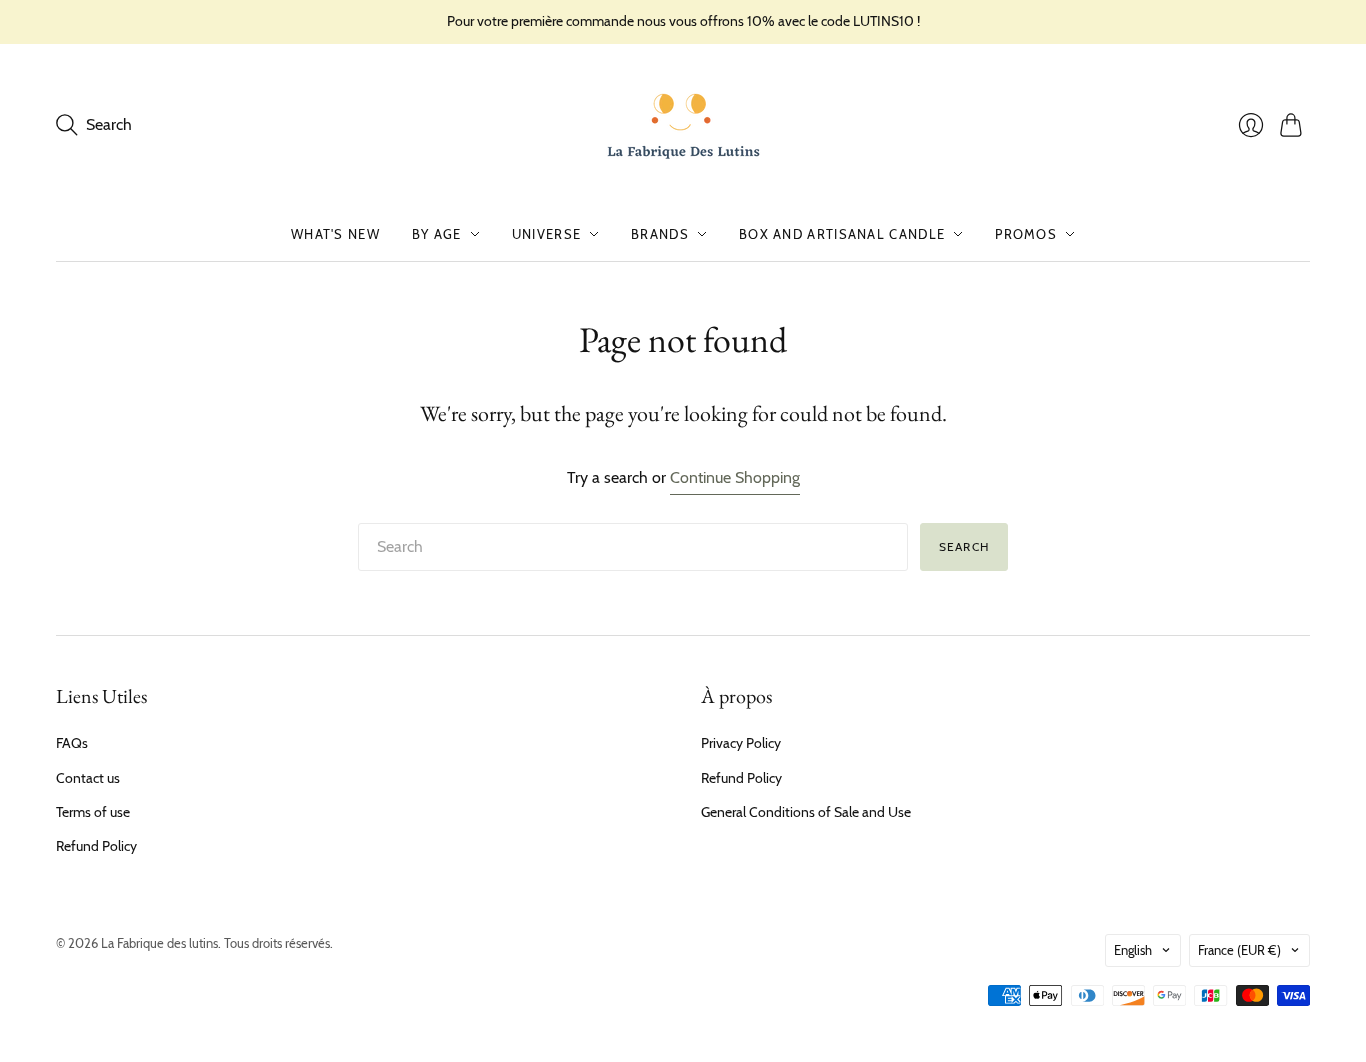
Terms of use (93, 812)
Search (964, 546)
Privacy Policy (741, 743)
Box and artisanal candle (842, 234)
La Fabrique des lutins (159, 943)
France (1239, 950)
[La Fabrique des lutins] (683, 125)
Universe (546, 234)
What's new (335, 234)
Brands (660, 234)
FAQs (72, 743)
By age (437, 234)
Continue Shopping (735, 477)
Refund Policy (96, 846)
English (1133, 950)
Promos (1026, 234)
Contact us (88, 778)
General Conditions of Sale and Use (806, 812)
